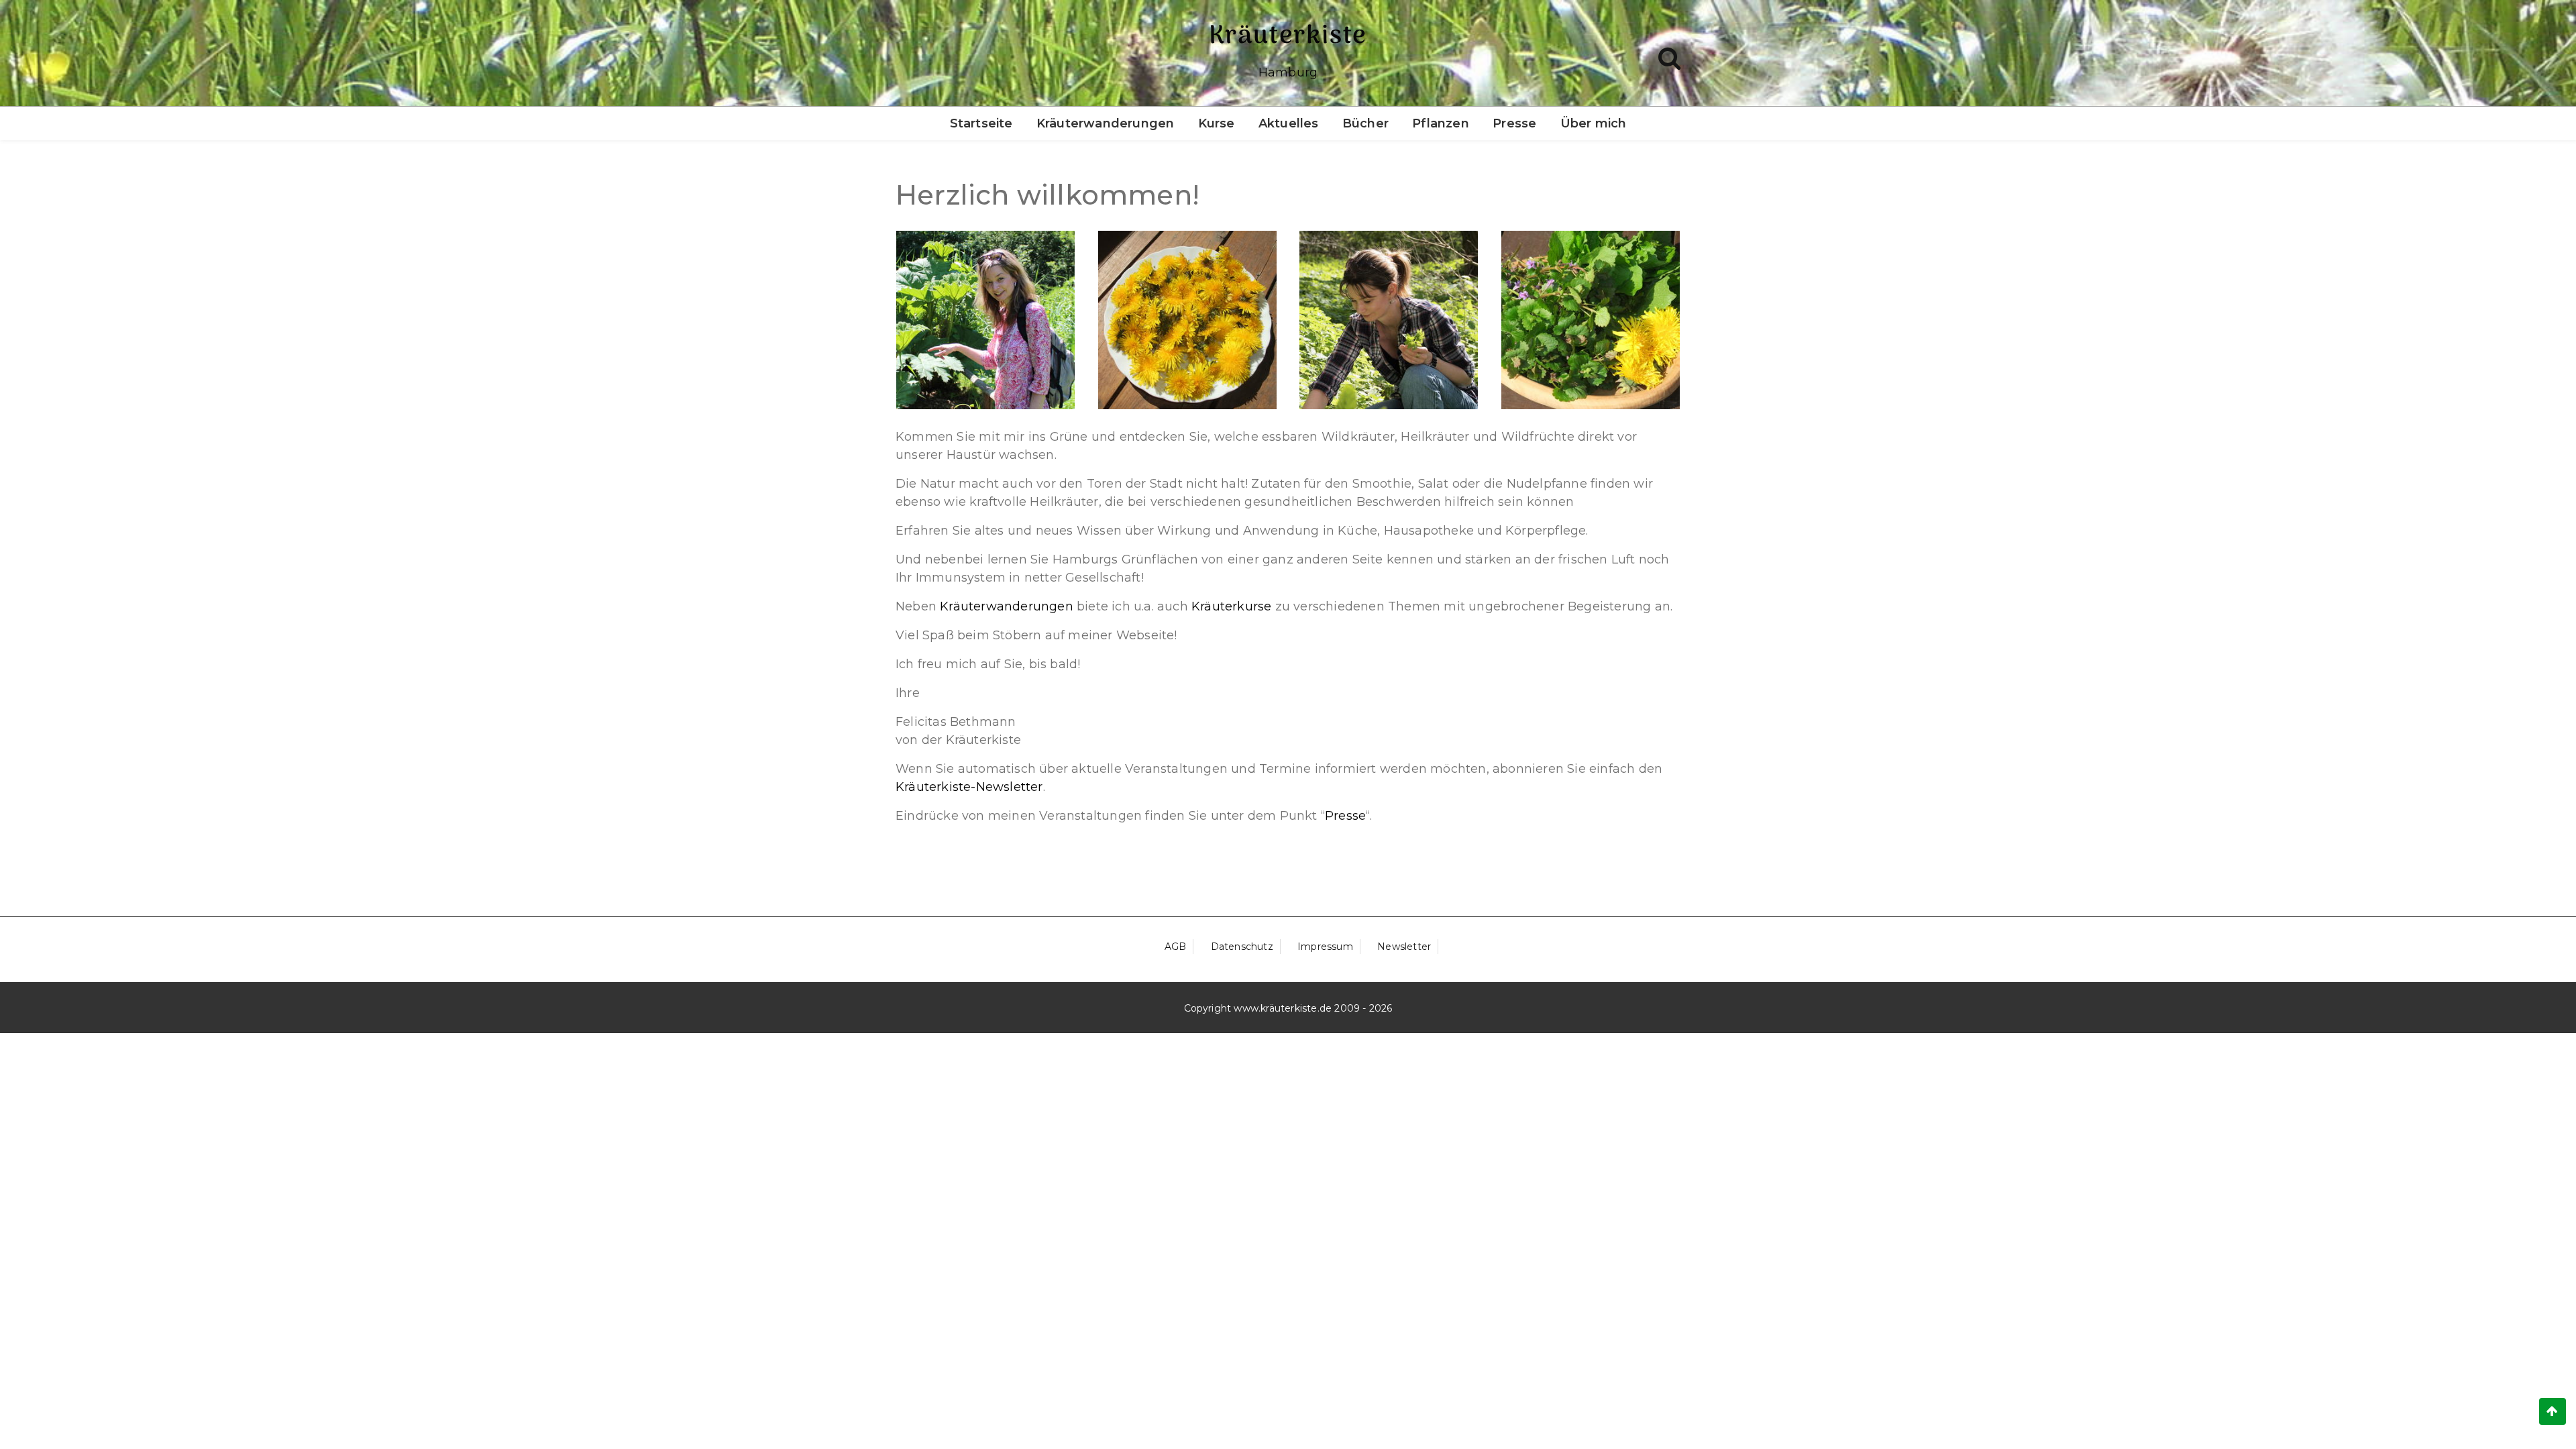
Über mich (1594, 123)
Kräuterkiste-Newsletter (969, 787)
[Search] (1669, 55)
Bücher (1365, 123)
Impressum (1325, 947)
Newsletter (1404, 947)
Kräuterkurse (1233, 606)
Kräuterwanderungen (1106, 123)
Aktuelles (1289, 123)
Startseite (981, 123)
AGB (1176, 947)
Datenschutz (1242, 947)
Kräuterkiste (1288, 36)
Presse (1514, 123)
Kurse (1217, 123)
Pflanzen (1441, 123)
